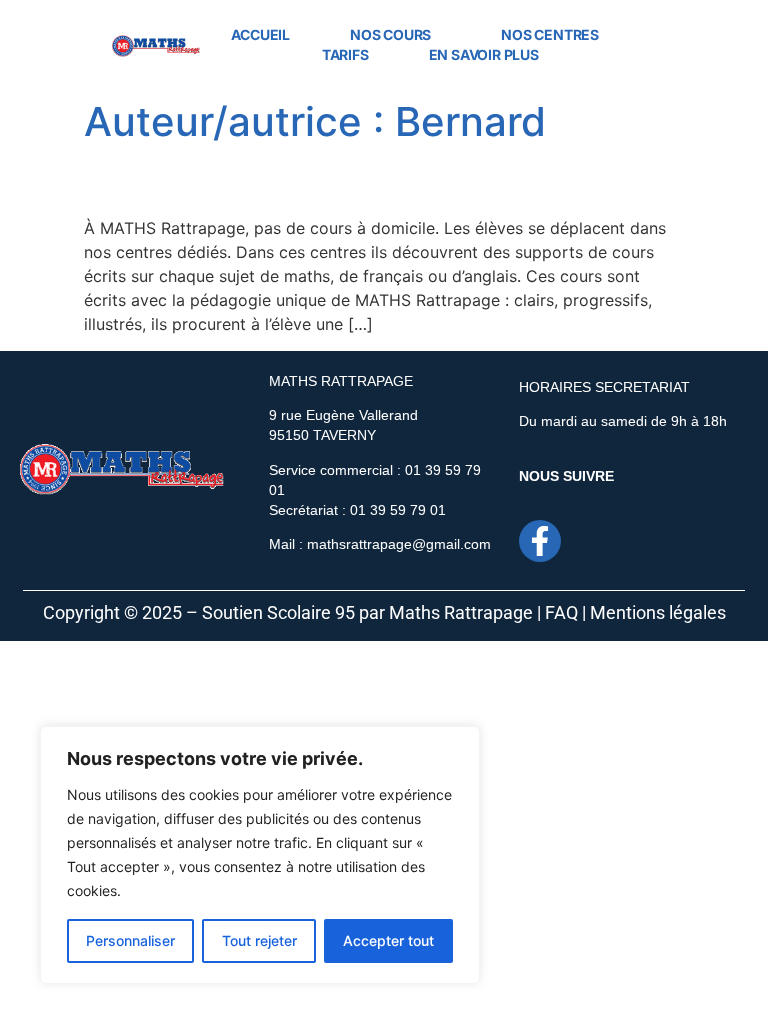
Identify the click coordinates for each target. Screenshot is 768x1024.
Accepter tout (388, 940)
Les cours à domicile (238, 180)
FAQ (561, 612)
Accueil (260, 34)
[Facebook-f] (540, 541)
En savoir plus (484, 54)
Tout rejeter (259, 940)
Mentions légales (658, 612)
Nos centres (550, 34)
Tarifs (345, 54)
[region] (260, 855)
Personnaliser (130, 940)
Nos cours (390, 34)
